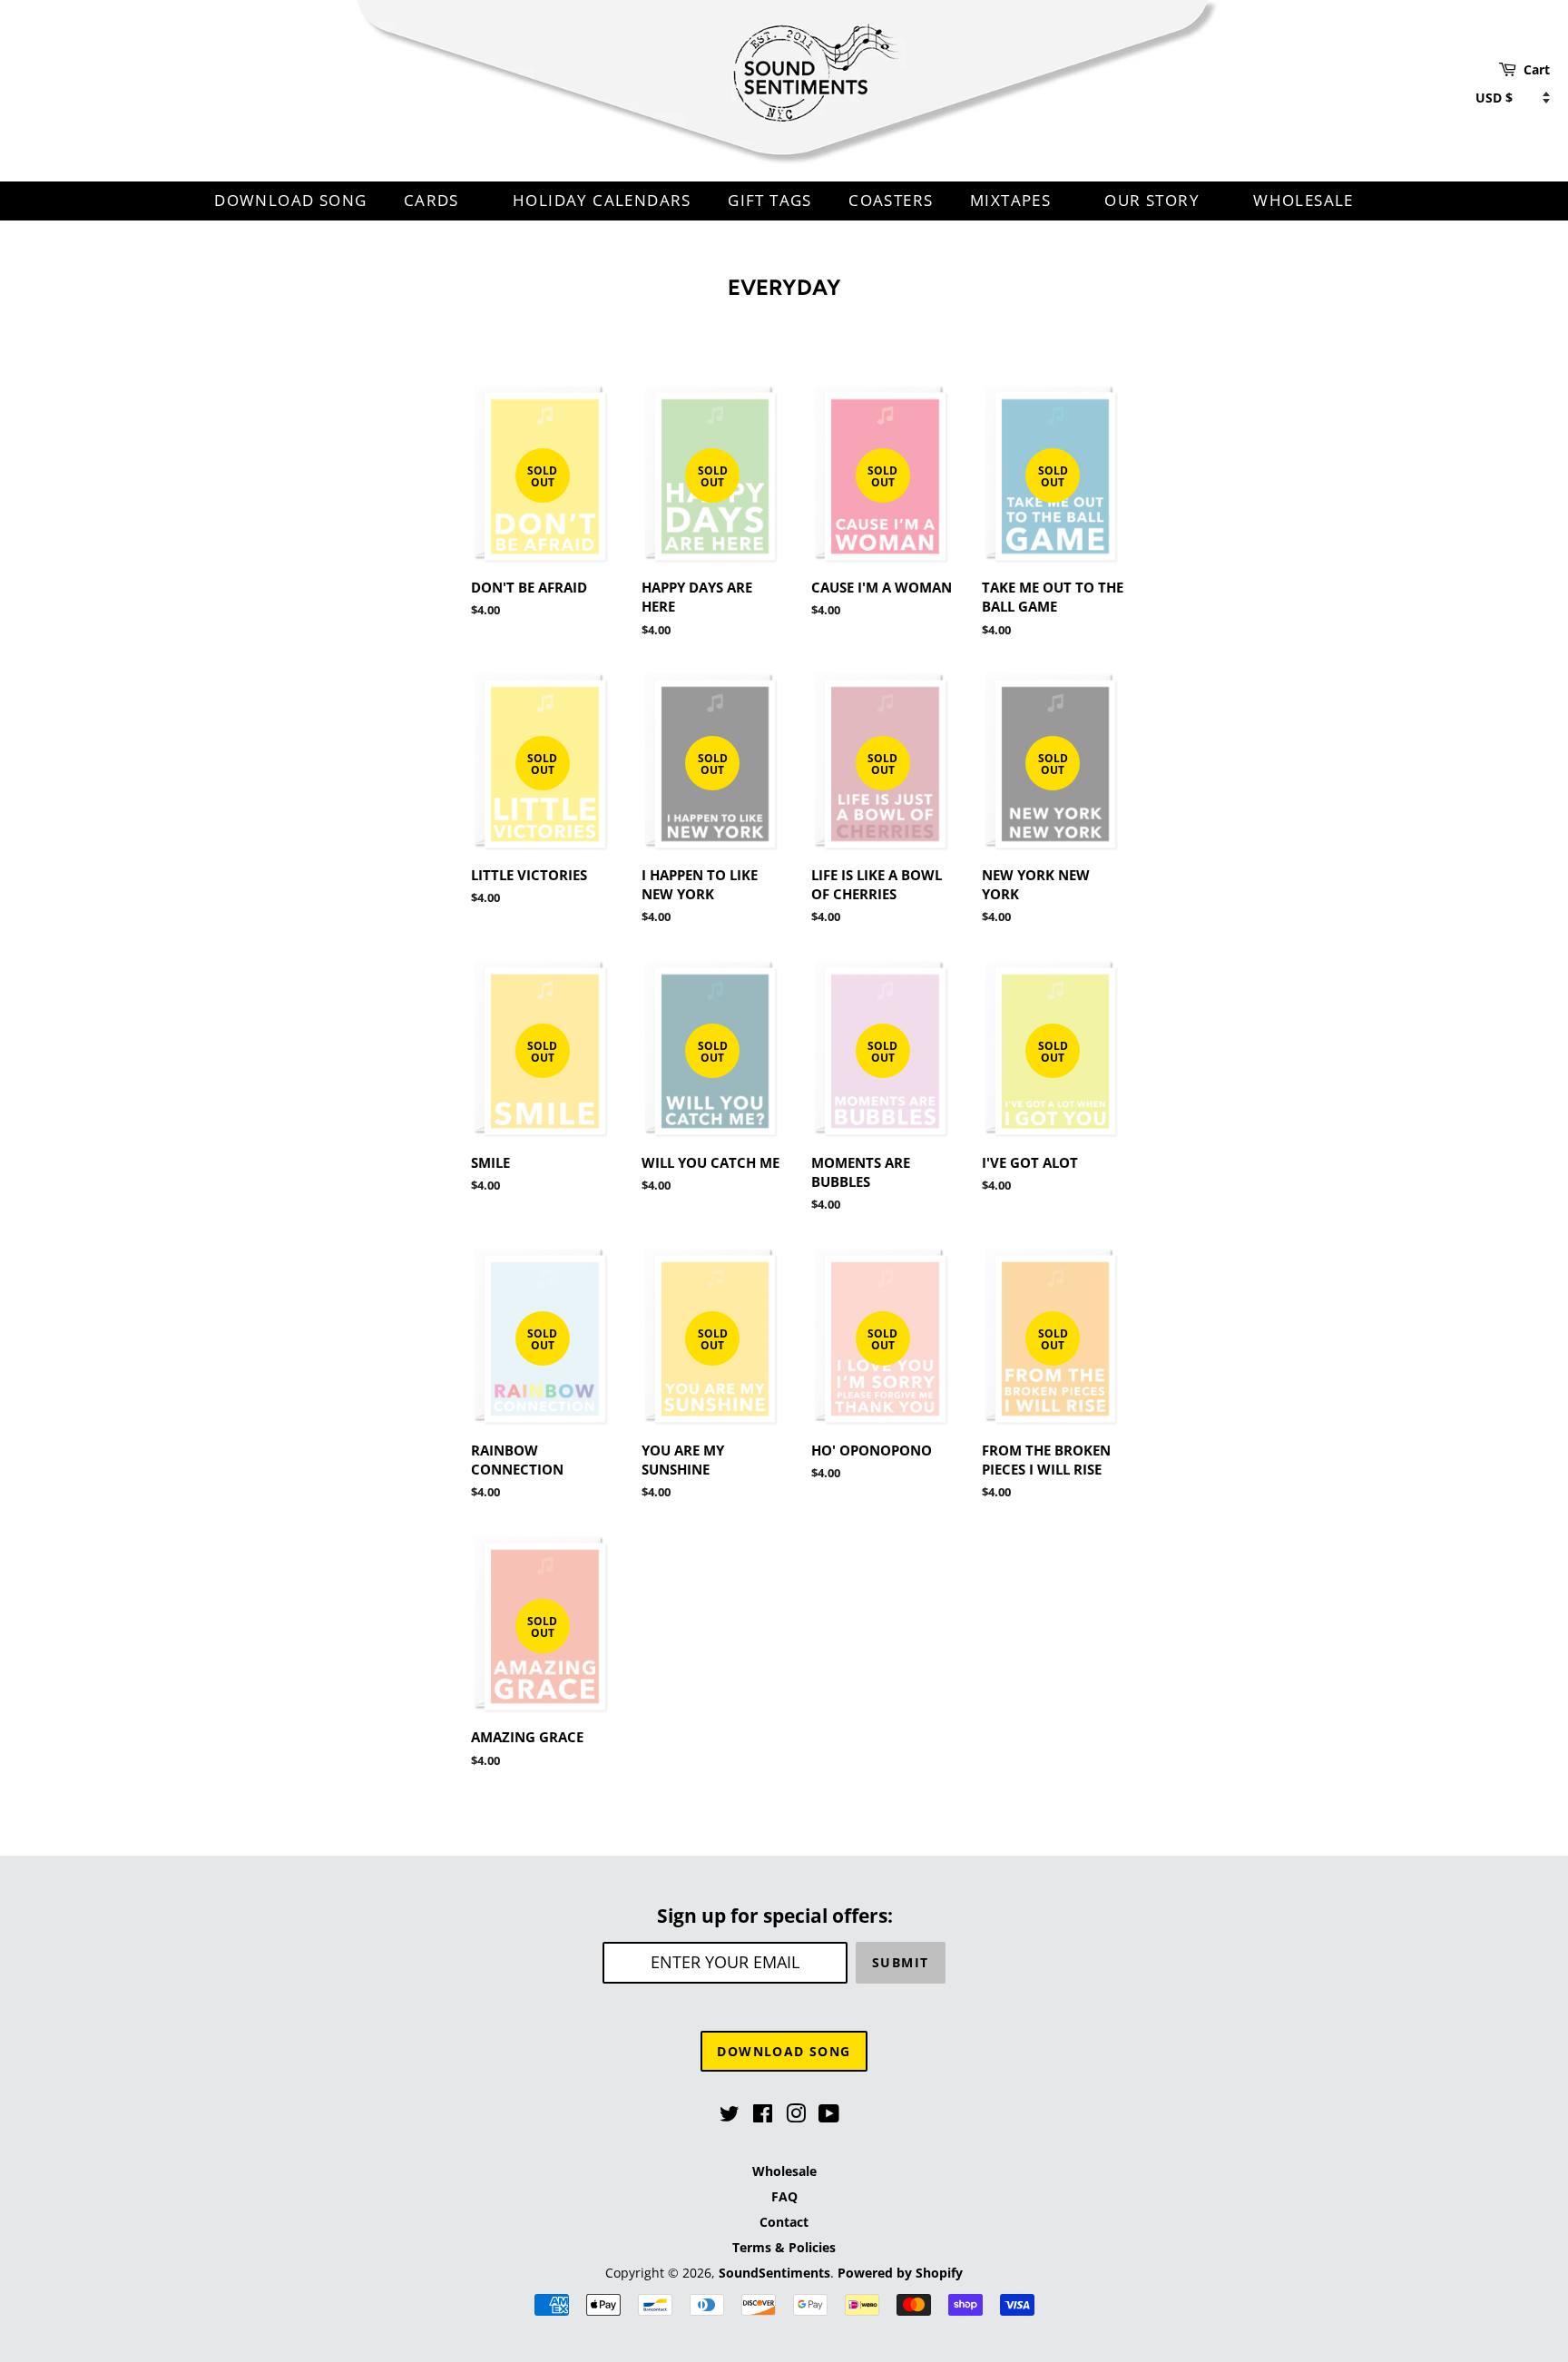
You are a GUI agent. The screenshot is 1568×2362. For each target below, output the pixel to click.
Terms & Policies (784, 2247)
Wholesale (784, 2171)
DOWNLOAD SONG (290, 200)
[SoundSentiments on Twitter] (730, 2117)
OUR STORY (1154, 200)
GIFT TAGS (770, 200)
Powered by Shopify (900, 2273)
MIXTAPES (1013, 200)
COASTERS (891, 200)
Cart (1537, 69)
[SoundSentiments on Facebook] (763, 2117)
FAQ (784, 2196)
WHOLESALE (1303, 200)
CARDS (434, 200)
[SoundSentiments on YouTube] (829, 2117)
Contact (784, 2222)
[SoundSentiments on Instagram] (796, 2117)
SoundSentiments (774, 2273)
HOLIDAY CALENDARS (602, 200)
